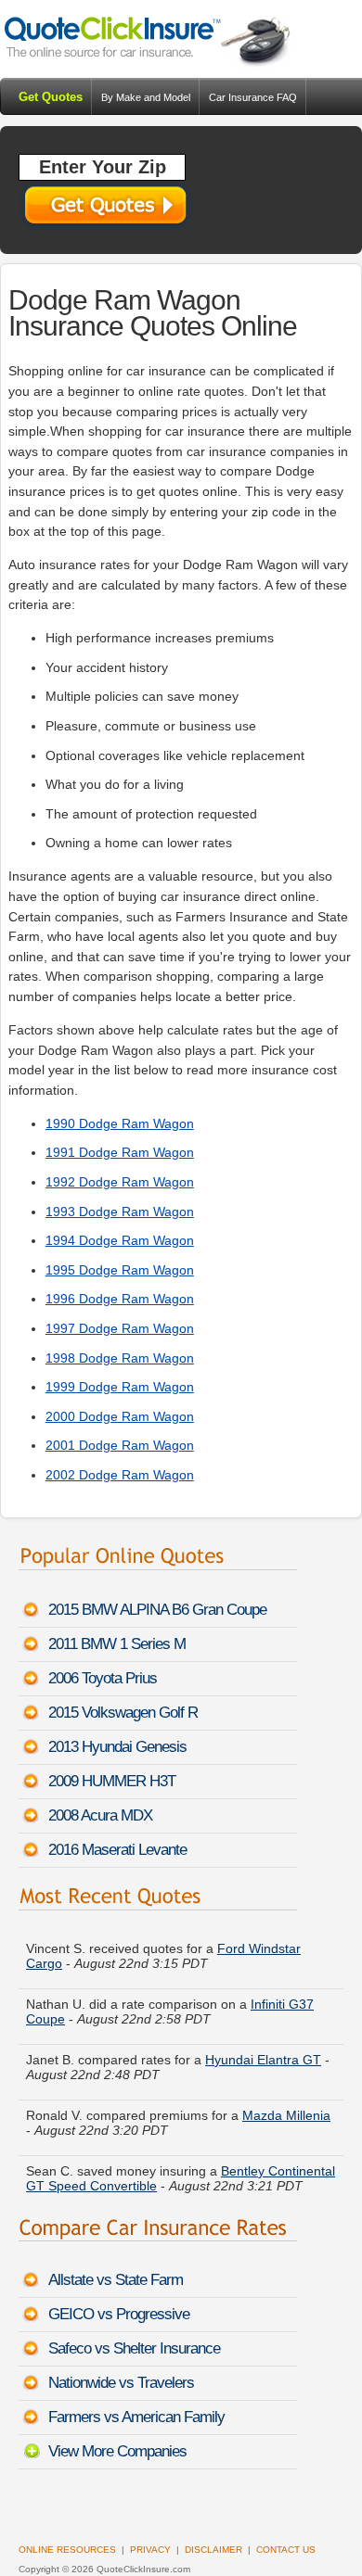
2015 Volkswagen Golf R (123, 1713)
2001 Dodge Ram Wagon (120, 1445)
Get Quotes (51, 97)
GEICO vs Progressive (119, 2314)
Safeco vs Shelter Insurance (134, 2348)
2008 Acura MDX (100, 1815)
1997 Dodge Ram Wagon (120, 1328)
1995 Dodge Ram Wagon (120, 1270)
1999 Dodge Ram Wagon (120, 1387)
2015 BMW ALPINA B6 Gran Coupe (157, 1610)
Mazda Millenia (286, 2110)
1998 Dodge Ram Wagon (120, 1358)
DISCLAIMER (213, 2550)
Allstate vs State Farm (116, 2280)
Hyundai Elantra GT (263, 2054)
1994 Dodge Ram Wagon (120, 1240)
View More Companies (117, 2451)
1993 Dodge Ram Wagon (120, 1212)
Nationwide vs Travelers (121, 2383)
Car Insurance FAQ (253, 97)
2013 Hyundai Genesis (117, 1747)
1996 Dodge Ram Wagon (120, 1299)
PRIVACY (150, 2550)
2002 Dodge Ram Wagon (120, 1475)
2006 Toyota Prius (103, 1678)
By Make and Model (146, 97)
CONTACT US (286, 2550)
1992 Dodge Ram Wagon (120, 1182)
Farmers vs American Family (136, 2417)
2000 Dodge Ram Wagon (120, 1416)
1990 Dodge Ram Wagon (120, 1123)
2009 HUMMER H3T (112, 1781)
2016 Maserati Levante (117, 1850)
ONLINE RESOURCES (67, 2550)
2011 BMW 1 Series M (117, 1644)
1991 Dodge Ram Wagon (120, 1152)
